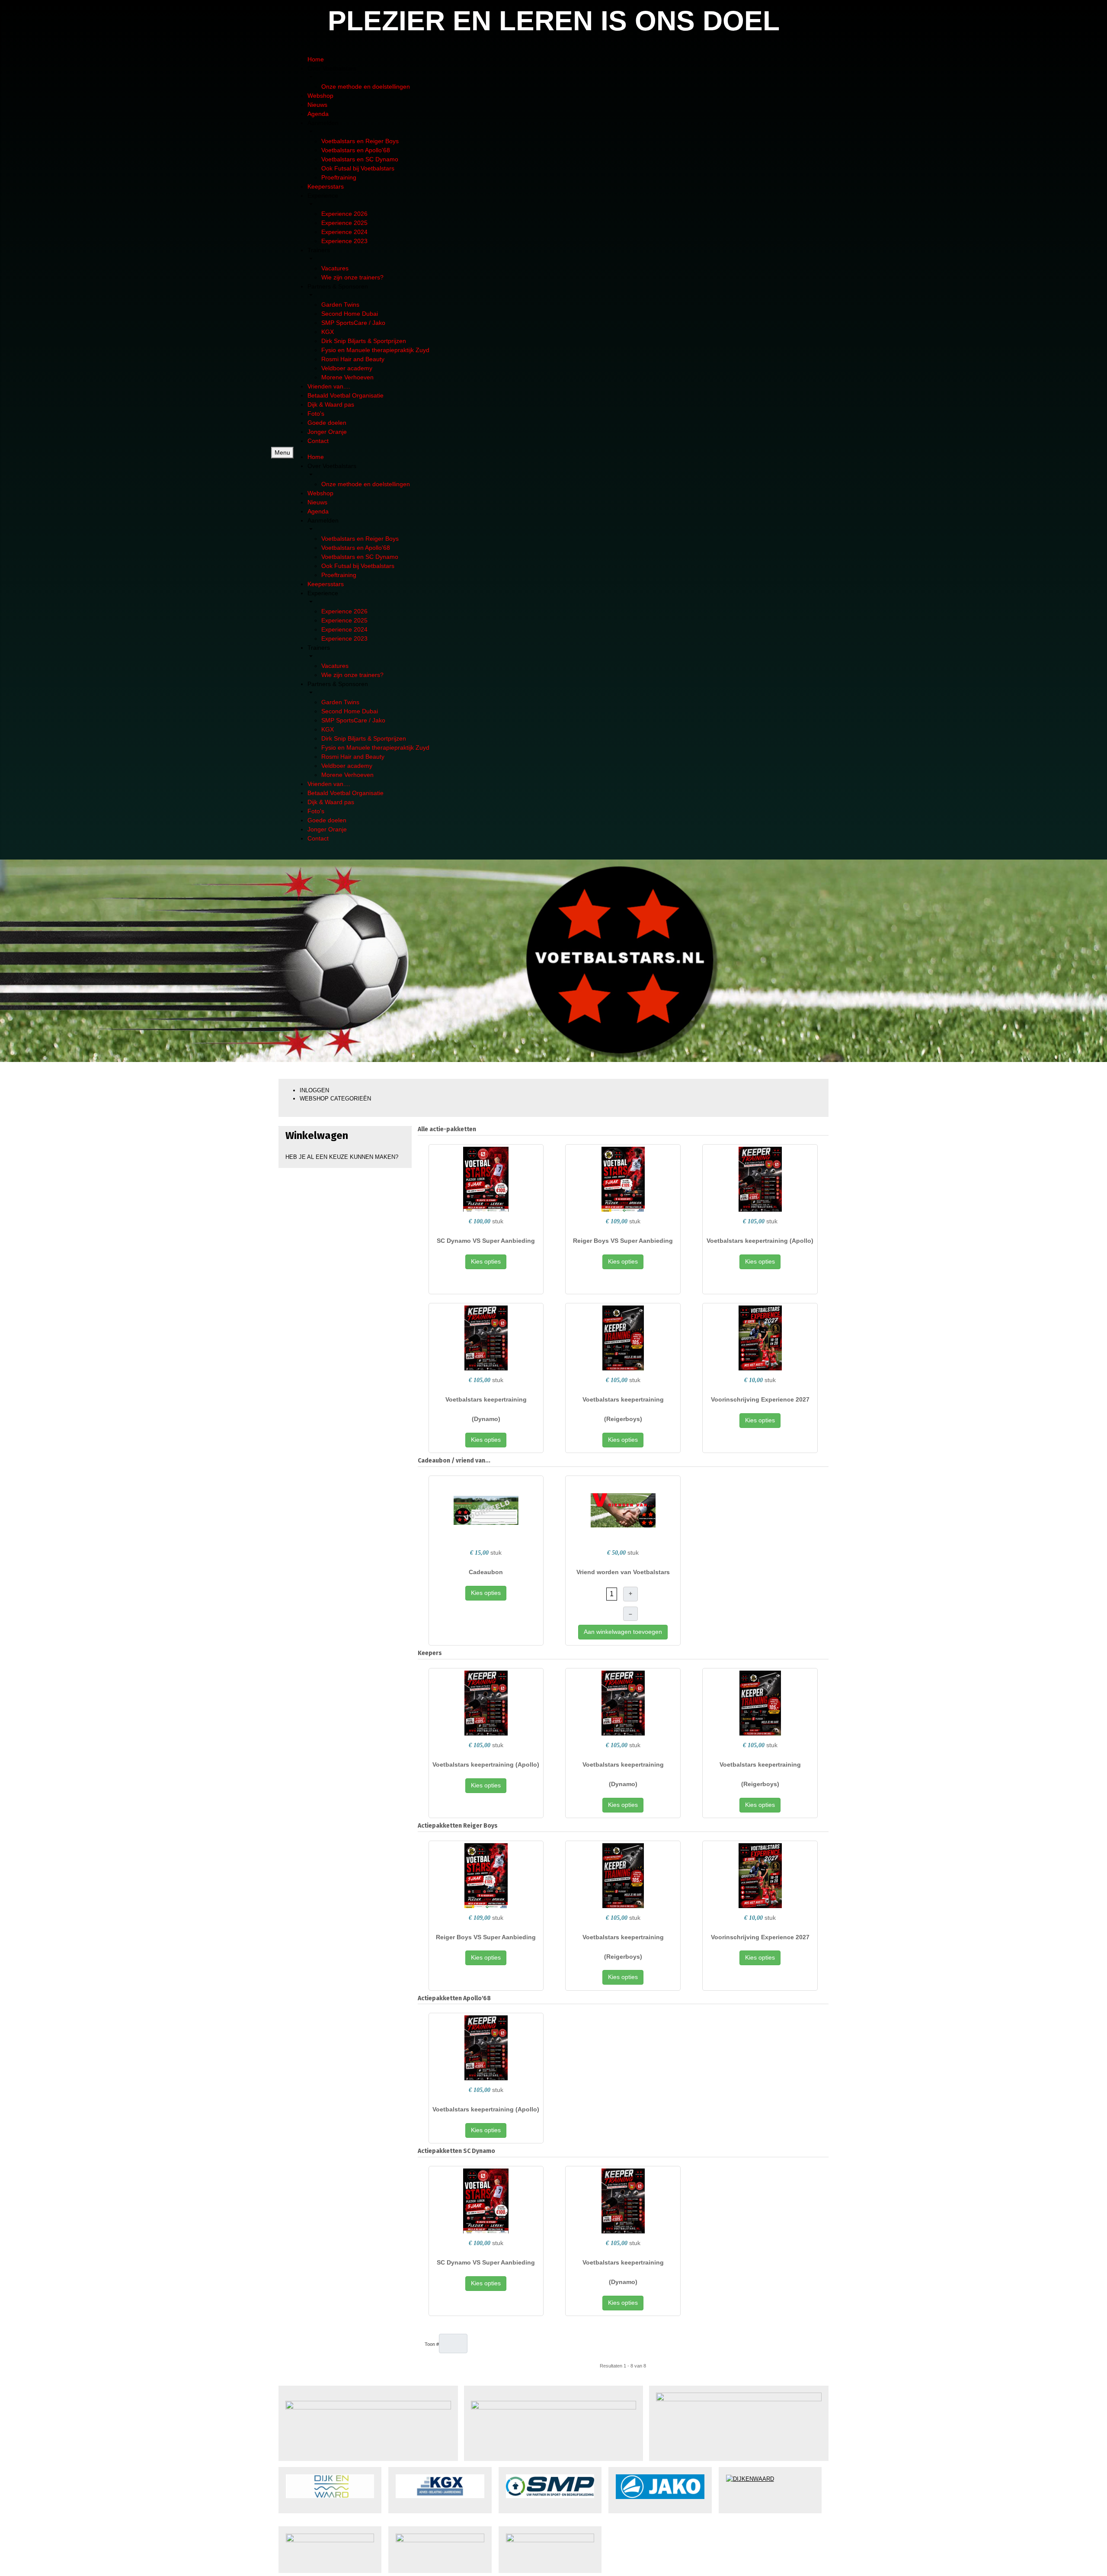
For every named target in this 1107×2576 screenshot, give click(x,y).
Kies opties (486, 1261)
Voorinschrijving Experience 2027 (760, 1399)
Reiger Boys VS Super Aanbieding (623, 1241)
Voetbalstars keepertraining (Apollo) (760, 1241)
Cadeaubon (486, 1572)
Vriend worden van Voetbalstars (623, 1572)
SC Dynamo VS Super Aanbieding (486, 1241)
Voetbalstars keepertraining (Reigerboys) (623, 1409)
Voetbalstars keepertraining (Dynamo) (486, 1409)
